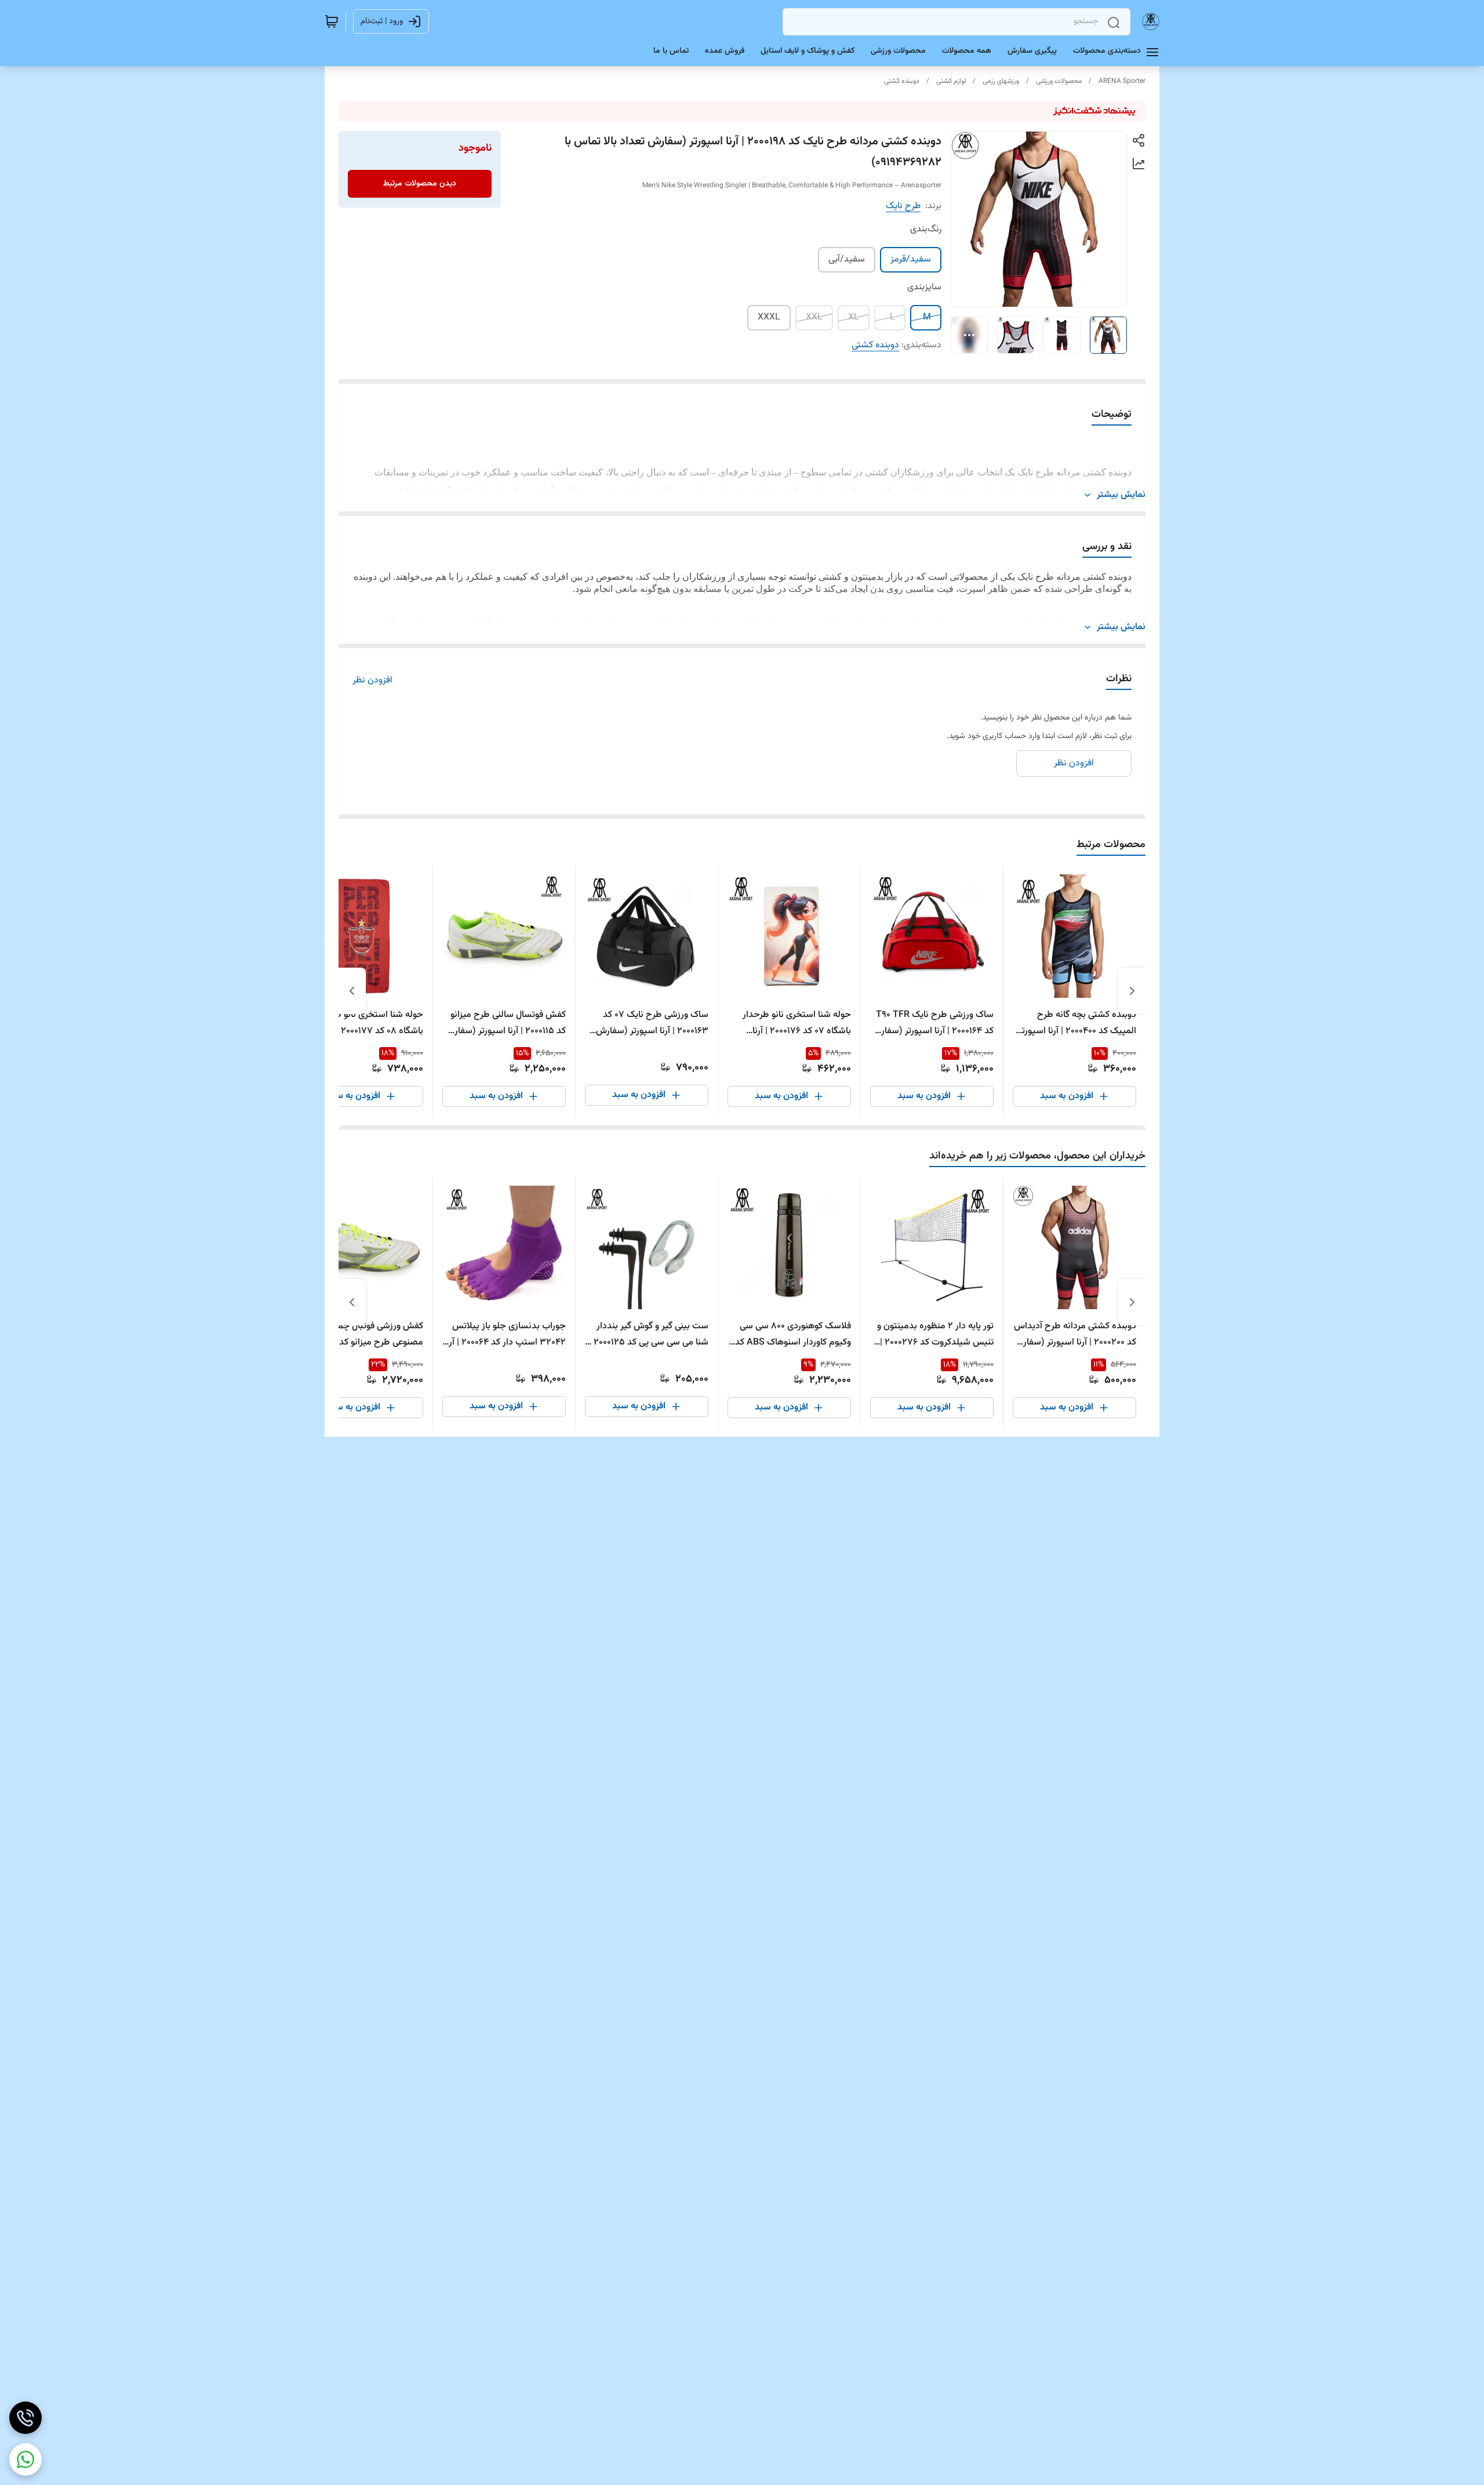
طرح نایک (903, 206)
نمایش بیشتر (1121, 495)
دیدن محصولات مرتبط (420, 184)
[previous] (1132, 991)
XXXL (769, 317)
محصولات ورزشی (1059, 81)
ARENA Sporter (1122, 81)
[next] (352, 991)
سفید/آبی (847, 259)
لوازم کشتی (951, 81)
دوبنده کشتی (902, 81)
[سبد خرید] (332, 21)
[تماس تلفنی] (26, 2418)
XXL (814, 317)
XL (854, 317)
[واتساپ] (26, 2459)
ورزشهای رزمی (1001, 81)
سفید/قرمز (911, 259)
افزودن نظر (372, 681)
